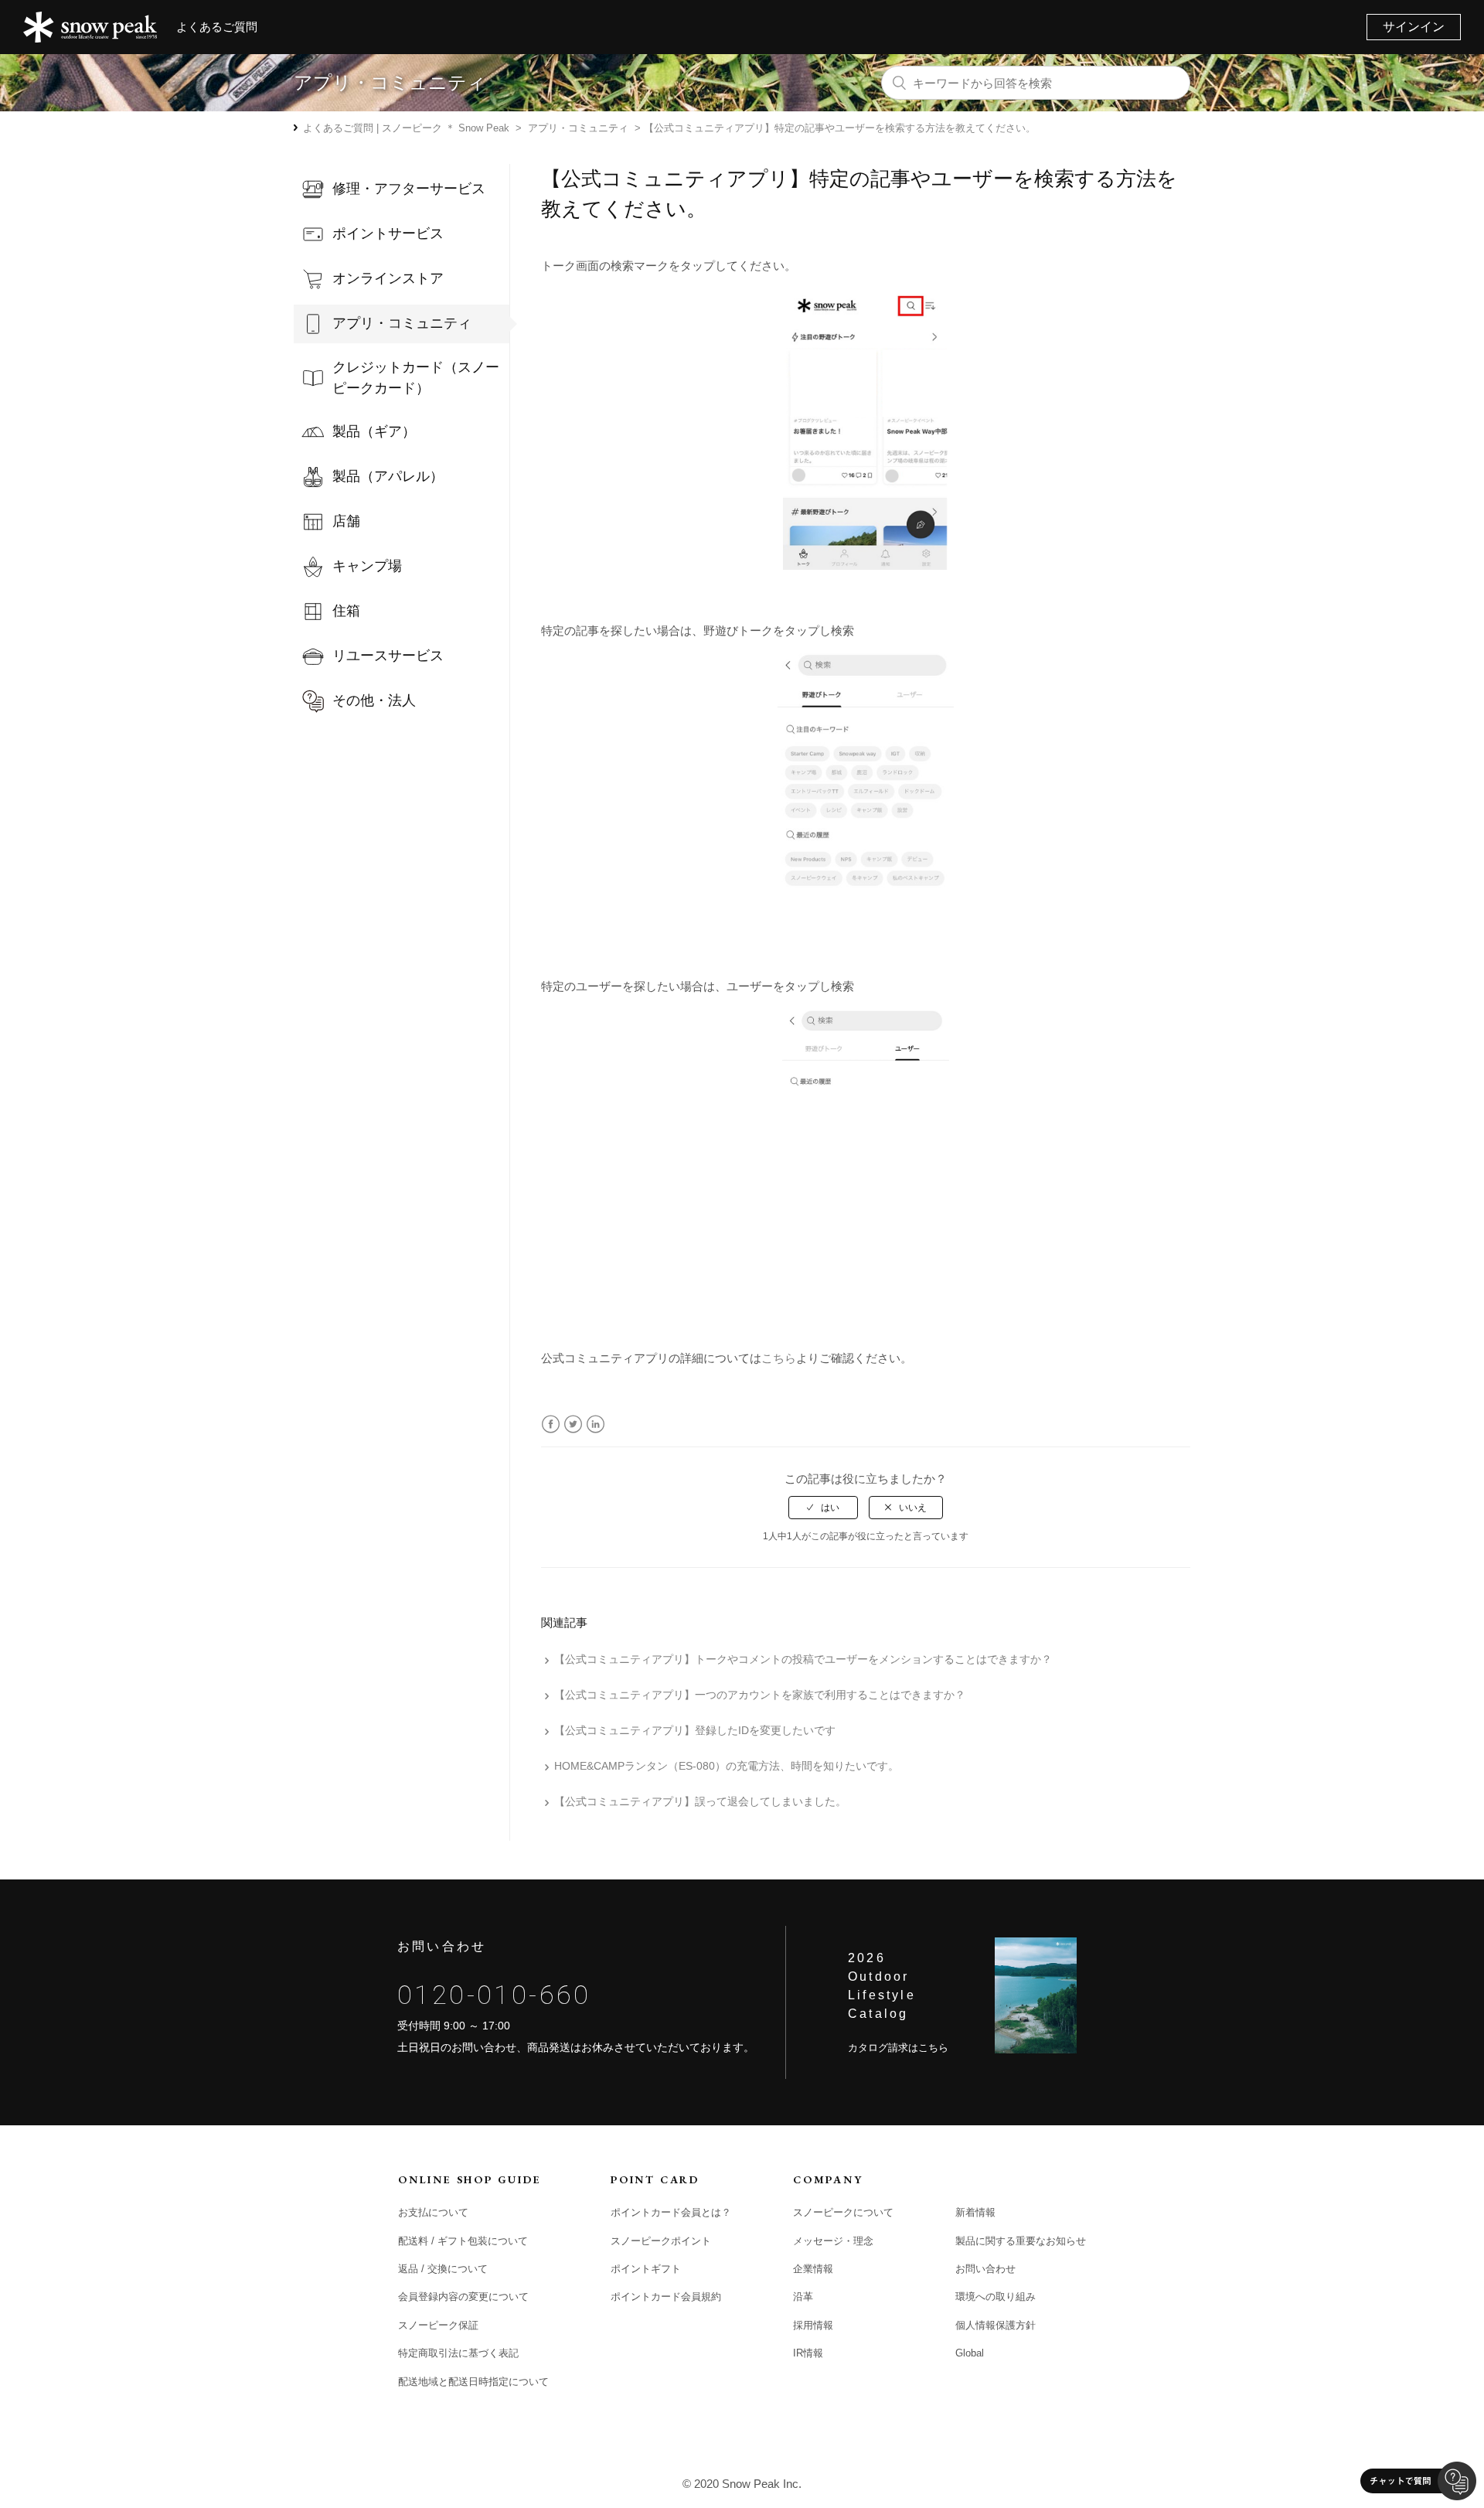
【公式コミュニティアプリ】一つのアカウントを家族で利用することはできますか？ (760, 1695)
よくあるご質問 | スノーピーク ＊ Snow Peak (406, 128)
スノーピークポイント (661, 2241)
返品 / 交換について (443, 2269)
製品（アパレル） (388, 476)
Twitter (573, 1424)
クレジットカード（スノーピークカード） (416, 378)
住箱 (346, 611)
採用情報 (813, 2325)
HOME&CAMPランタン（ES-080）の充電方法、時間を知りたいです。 (727, 1766)
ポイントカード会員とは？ (671, 2212)
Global (970, 2353)
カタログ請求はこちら (898, 2048)
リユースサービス (388, 656)
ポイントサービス (388, 233)
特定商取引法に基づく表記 (458, 2353)
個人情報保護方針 (996, 2325)
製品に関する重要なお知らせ (1021, 2241)
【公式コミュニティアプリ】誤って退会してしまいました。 (700, 1801)
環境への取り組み (996, 2297)
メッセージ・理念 (833, 2241)
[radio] (823, 1508)
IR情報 (808, 2353)
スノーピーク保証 (438, 2325)
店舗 (346, 521)
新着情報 (975, 2212)
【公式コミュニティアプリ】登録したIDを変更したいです (695, 1730)
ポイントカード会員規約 (666, 2297)
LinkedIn (596, 1424)
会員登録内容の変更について (463, 2297)
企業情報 (813, 2269)
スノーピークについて (843, 2212)
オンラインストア (388, 278)
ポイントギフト (646, 2269)
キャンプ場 (367, 566)
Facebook (551, 1424)
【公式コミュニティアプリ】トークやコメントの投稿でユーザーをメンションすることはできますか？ (803, 1659)
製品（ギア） (374, 431)
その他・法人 (374, 700)
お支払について (433, 2212)
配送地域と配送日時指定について (473, 2382)
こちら (779, 1358)
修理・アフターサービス (409, 189)
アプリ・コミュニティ (578, 128)
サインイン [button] (1414, 27)
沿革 (803, 2297)
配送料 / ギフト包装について (463, 2241)
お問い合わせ (985, 2269)
